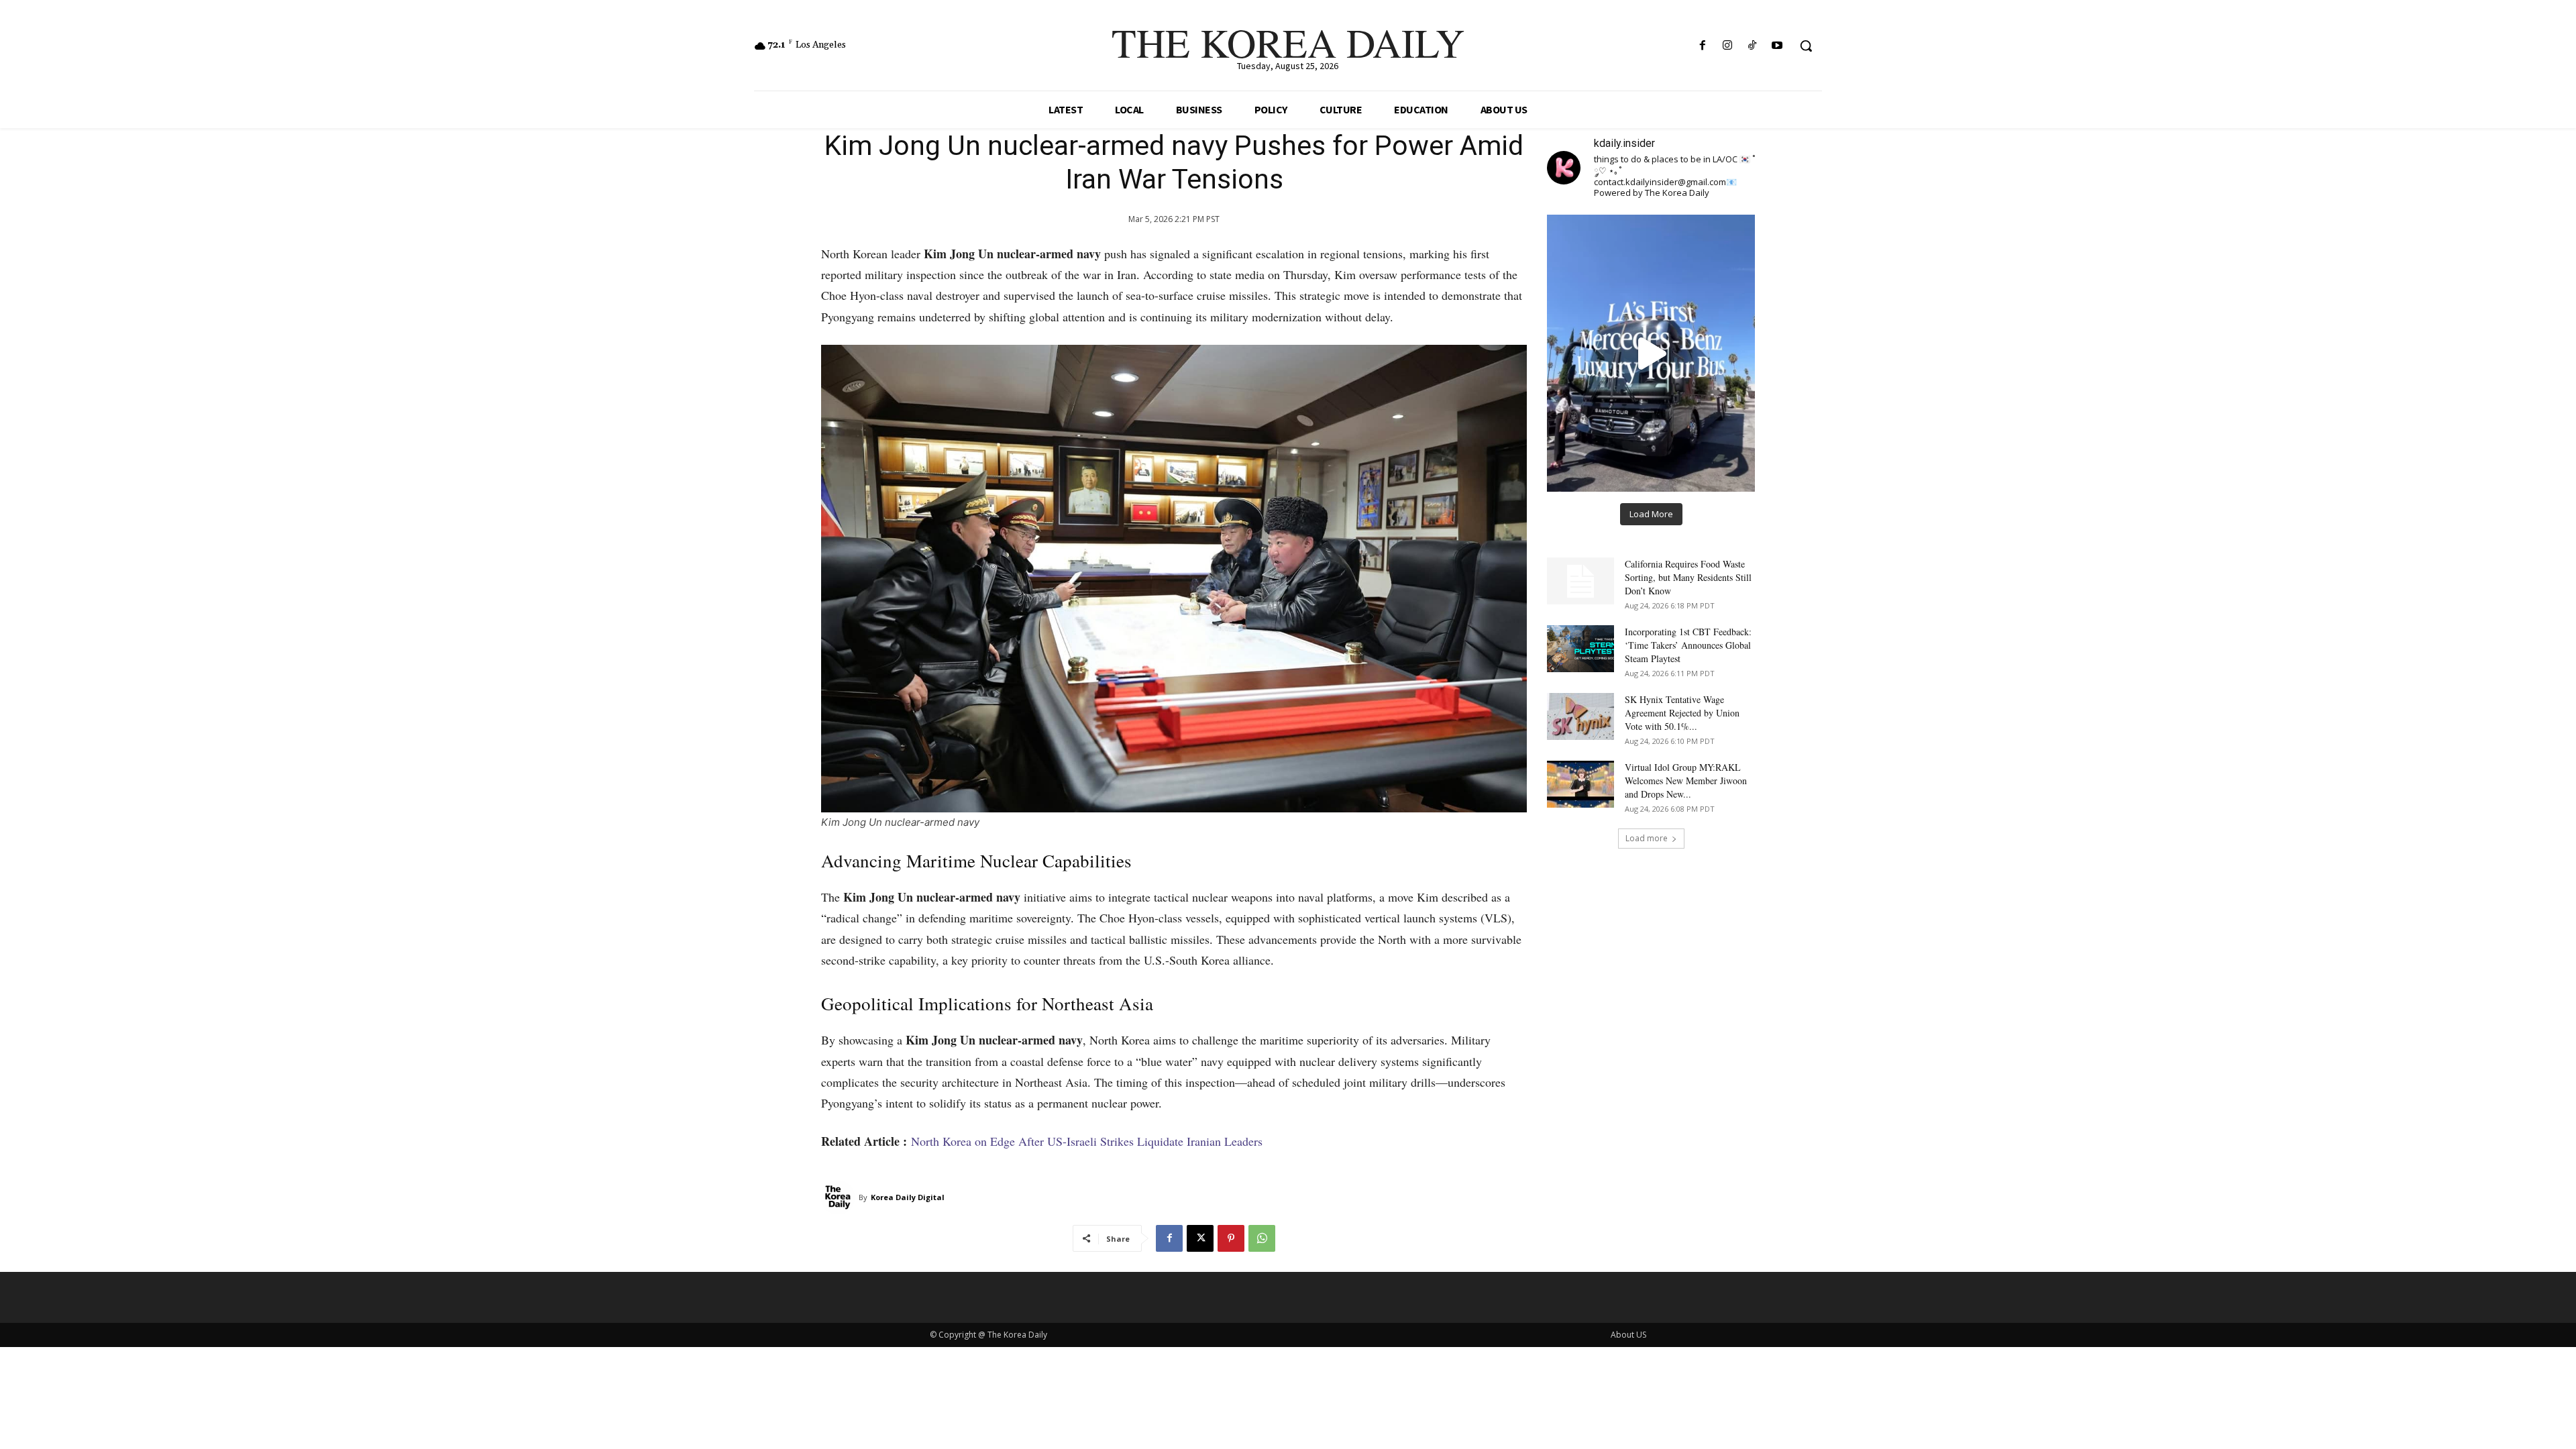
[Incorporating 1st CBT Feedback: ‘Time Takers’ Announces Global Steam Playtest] (1580, 649)
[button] (1806, 46)
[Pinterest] (1231, 1238)
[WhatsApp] (1262, 1238)
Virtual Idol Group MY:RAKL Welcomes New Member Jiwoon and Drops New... (1686, 781)
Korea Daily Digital (908, 1197)
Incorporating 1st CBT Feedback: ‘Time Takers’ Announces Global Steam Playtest (1688, 645)
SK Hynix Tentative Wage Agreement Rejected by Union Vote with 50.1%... (1682, 713)
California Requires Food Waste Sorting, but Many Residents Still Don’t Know (1688, 577)
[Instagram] (1727, 46)
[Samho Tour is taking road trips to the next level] (1651, 353)
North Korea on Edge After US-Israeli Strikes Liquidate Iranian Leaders (1087, 1141)
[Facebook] (1702, 46)
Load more (1647, 838)
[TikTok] (1753, 46)
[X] (1200, 1238)
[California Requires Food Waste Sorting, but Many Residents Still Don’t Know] (1580, 581)
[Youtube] (1777, 46)
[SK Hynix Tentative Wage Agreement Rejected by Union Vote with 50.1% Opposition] (1580, 716)
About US (1628, 1335)
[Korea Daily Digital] (840, 1197)
